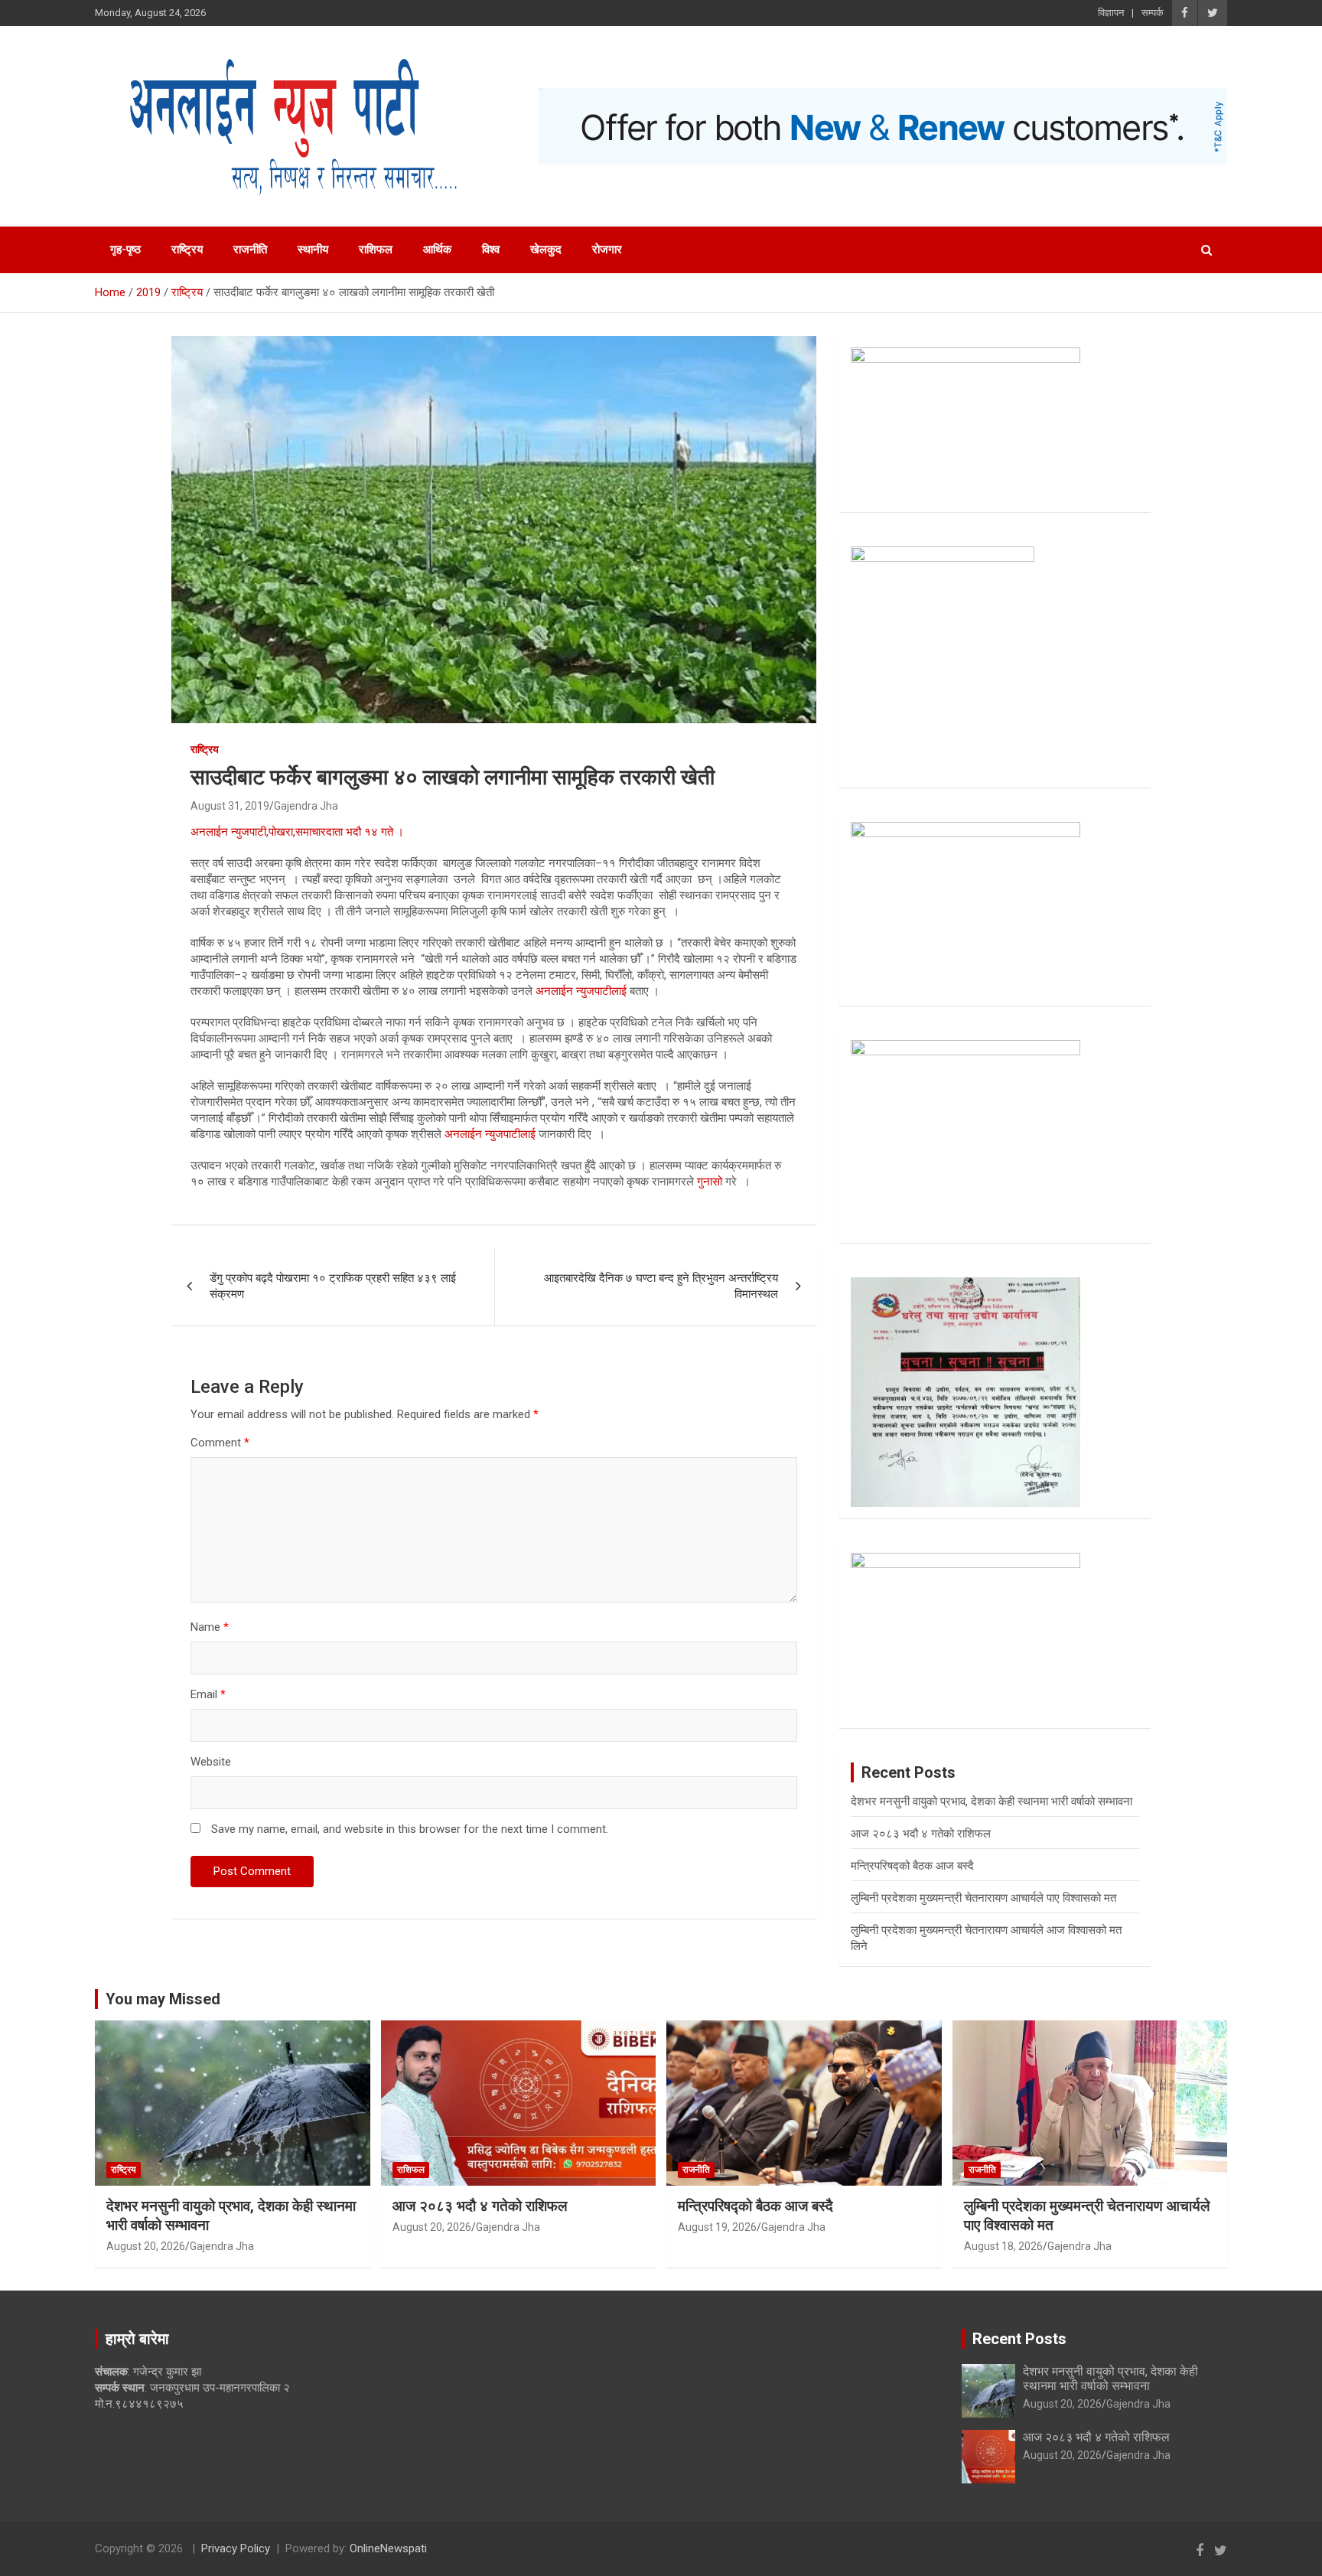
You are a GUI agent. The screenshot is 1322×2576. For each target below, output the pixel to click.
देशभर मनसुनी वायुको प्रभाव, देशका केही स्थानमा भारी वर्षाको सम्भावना (991, 1802)
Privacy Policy (236, 2548)
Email (208, 1694)
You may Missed (163, 1999)
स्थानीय (313, 249)
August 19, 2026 (717, 2227)
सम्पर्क (1153, 13)
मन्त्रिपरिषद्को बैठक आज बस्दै (912, 1866)
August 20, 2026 (146, 2246)
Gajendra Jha (306, 806)
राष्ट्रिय (187, 249)
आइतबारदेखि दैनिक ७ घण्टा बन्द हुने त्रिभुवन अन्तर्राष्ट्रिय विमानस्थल (661, 1286)
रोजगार (607, 249)
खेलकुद (546, 249)
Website (211, 1762)
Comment (220, 1443)
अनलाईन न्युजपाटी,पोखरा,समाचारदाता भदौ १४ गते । (297, 832)
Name (210, 1627)
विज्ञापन (1111, 13)
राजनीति (250, 249)
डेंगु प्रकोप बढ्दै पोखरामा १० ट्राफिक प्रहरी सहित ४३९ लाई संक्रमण (333, 1286)
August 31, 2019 (230, 806)
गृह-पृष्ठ (125, 249)
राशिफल (376, 249)
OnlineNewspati (388, 2548)
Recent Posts (1019, 2339)
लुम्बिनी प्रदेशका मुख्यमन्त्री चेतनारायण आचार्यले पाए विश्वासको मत (983, 1898)
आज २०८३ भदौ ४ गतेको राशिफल (921, 1834)
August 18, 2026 (1003, 2246)
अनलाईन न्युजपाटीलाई (581, 991)
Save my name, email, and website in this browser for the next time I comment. (410, 1829)
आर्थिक (437, 249)
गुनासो (710, 1182)
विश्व (491, 249)
